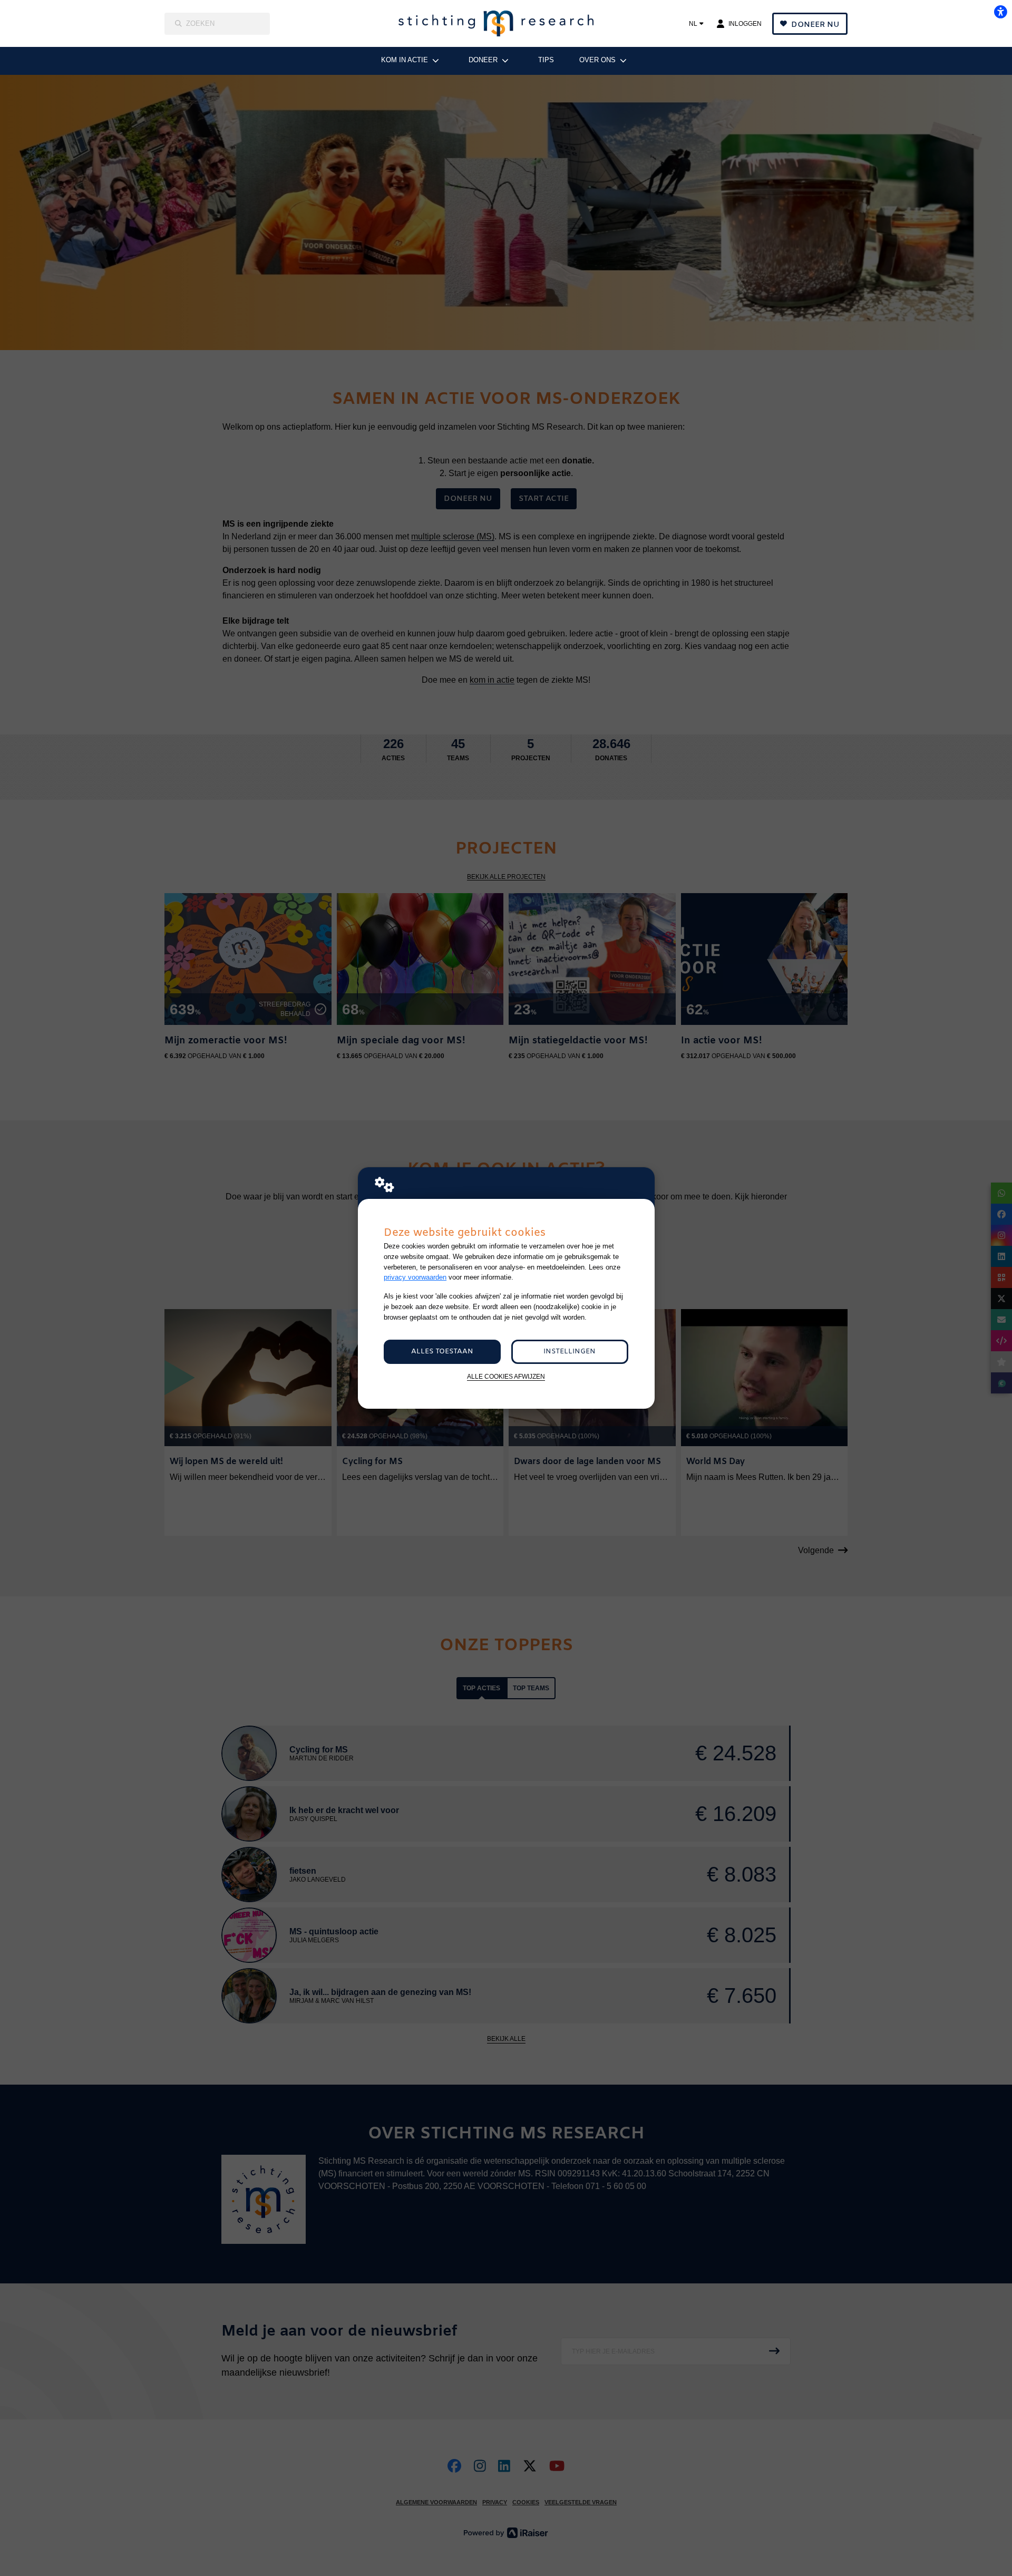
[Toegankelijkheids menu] (1000, 12)
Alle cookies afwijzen (506, 1376)
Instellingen (570, 1352)
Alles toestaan (442, 1352)
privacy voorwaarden (415, 1277)
